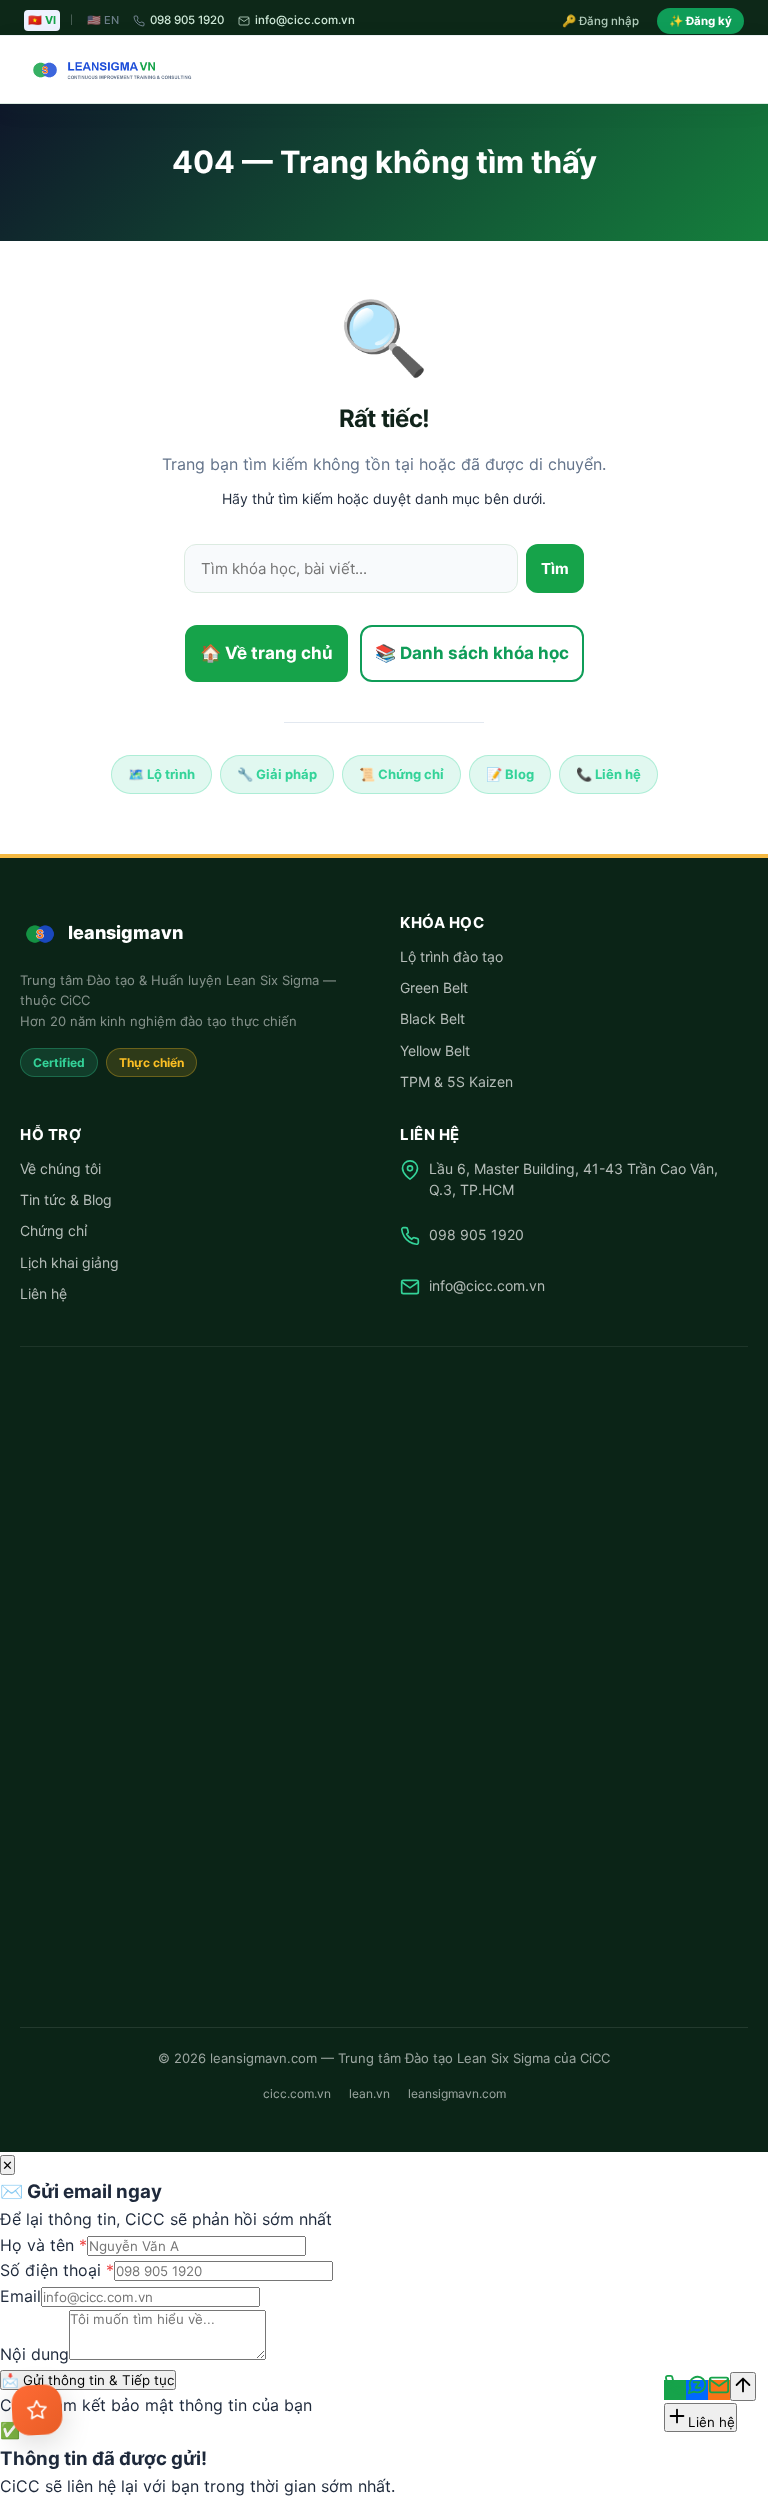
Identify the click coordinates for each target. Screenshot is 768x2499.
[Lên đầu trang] (743, 2386)
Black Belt (432, 1018)
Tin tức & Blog (66, 1199)
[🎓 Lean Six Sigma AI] (37, 2410)
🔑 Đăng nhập (600, 21)
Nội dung (34, 2354)
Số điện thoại (57, 2270)
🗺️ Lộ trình (161, 774)
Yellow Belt (435, 1050)
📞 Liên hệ (608, 774)
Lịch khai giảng (69, 1262)
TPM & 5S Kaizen (456, 1081)
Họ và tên (43, 2245)
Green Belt (434, 987)
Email (20, 2296)
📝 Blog (510, 774)
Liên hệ (43, 1293)
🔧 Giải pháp (277, 774)
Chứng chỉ (53, 1230)
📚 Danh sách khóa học (472, 653)
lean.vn (369, 2093)
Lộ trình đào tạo (451, 956)
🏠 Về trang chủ (266, 653)
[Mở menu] (726, 70)
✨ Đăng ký (700, 21)
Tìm (555, 568)
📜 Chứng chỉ (401, 774)
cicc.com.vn (297, 2093)
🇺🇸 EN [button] (103, 20)
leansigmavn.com (457, 2093)
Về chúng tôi (60, 1168)
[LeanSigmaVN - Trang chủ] (108, 70)
